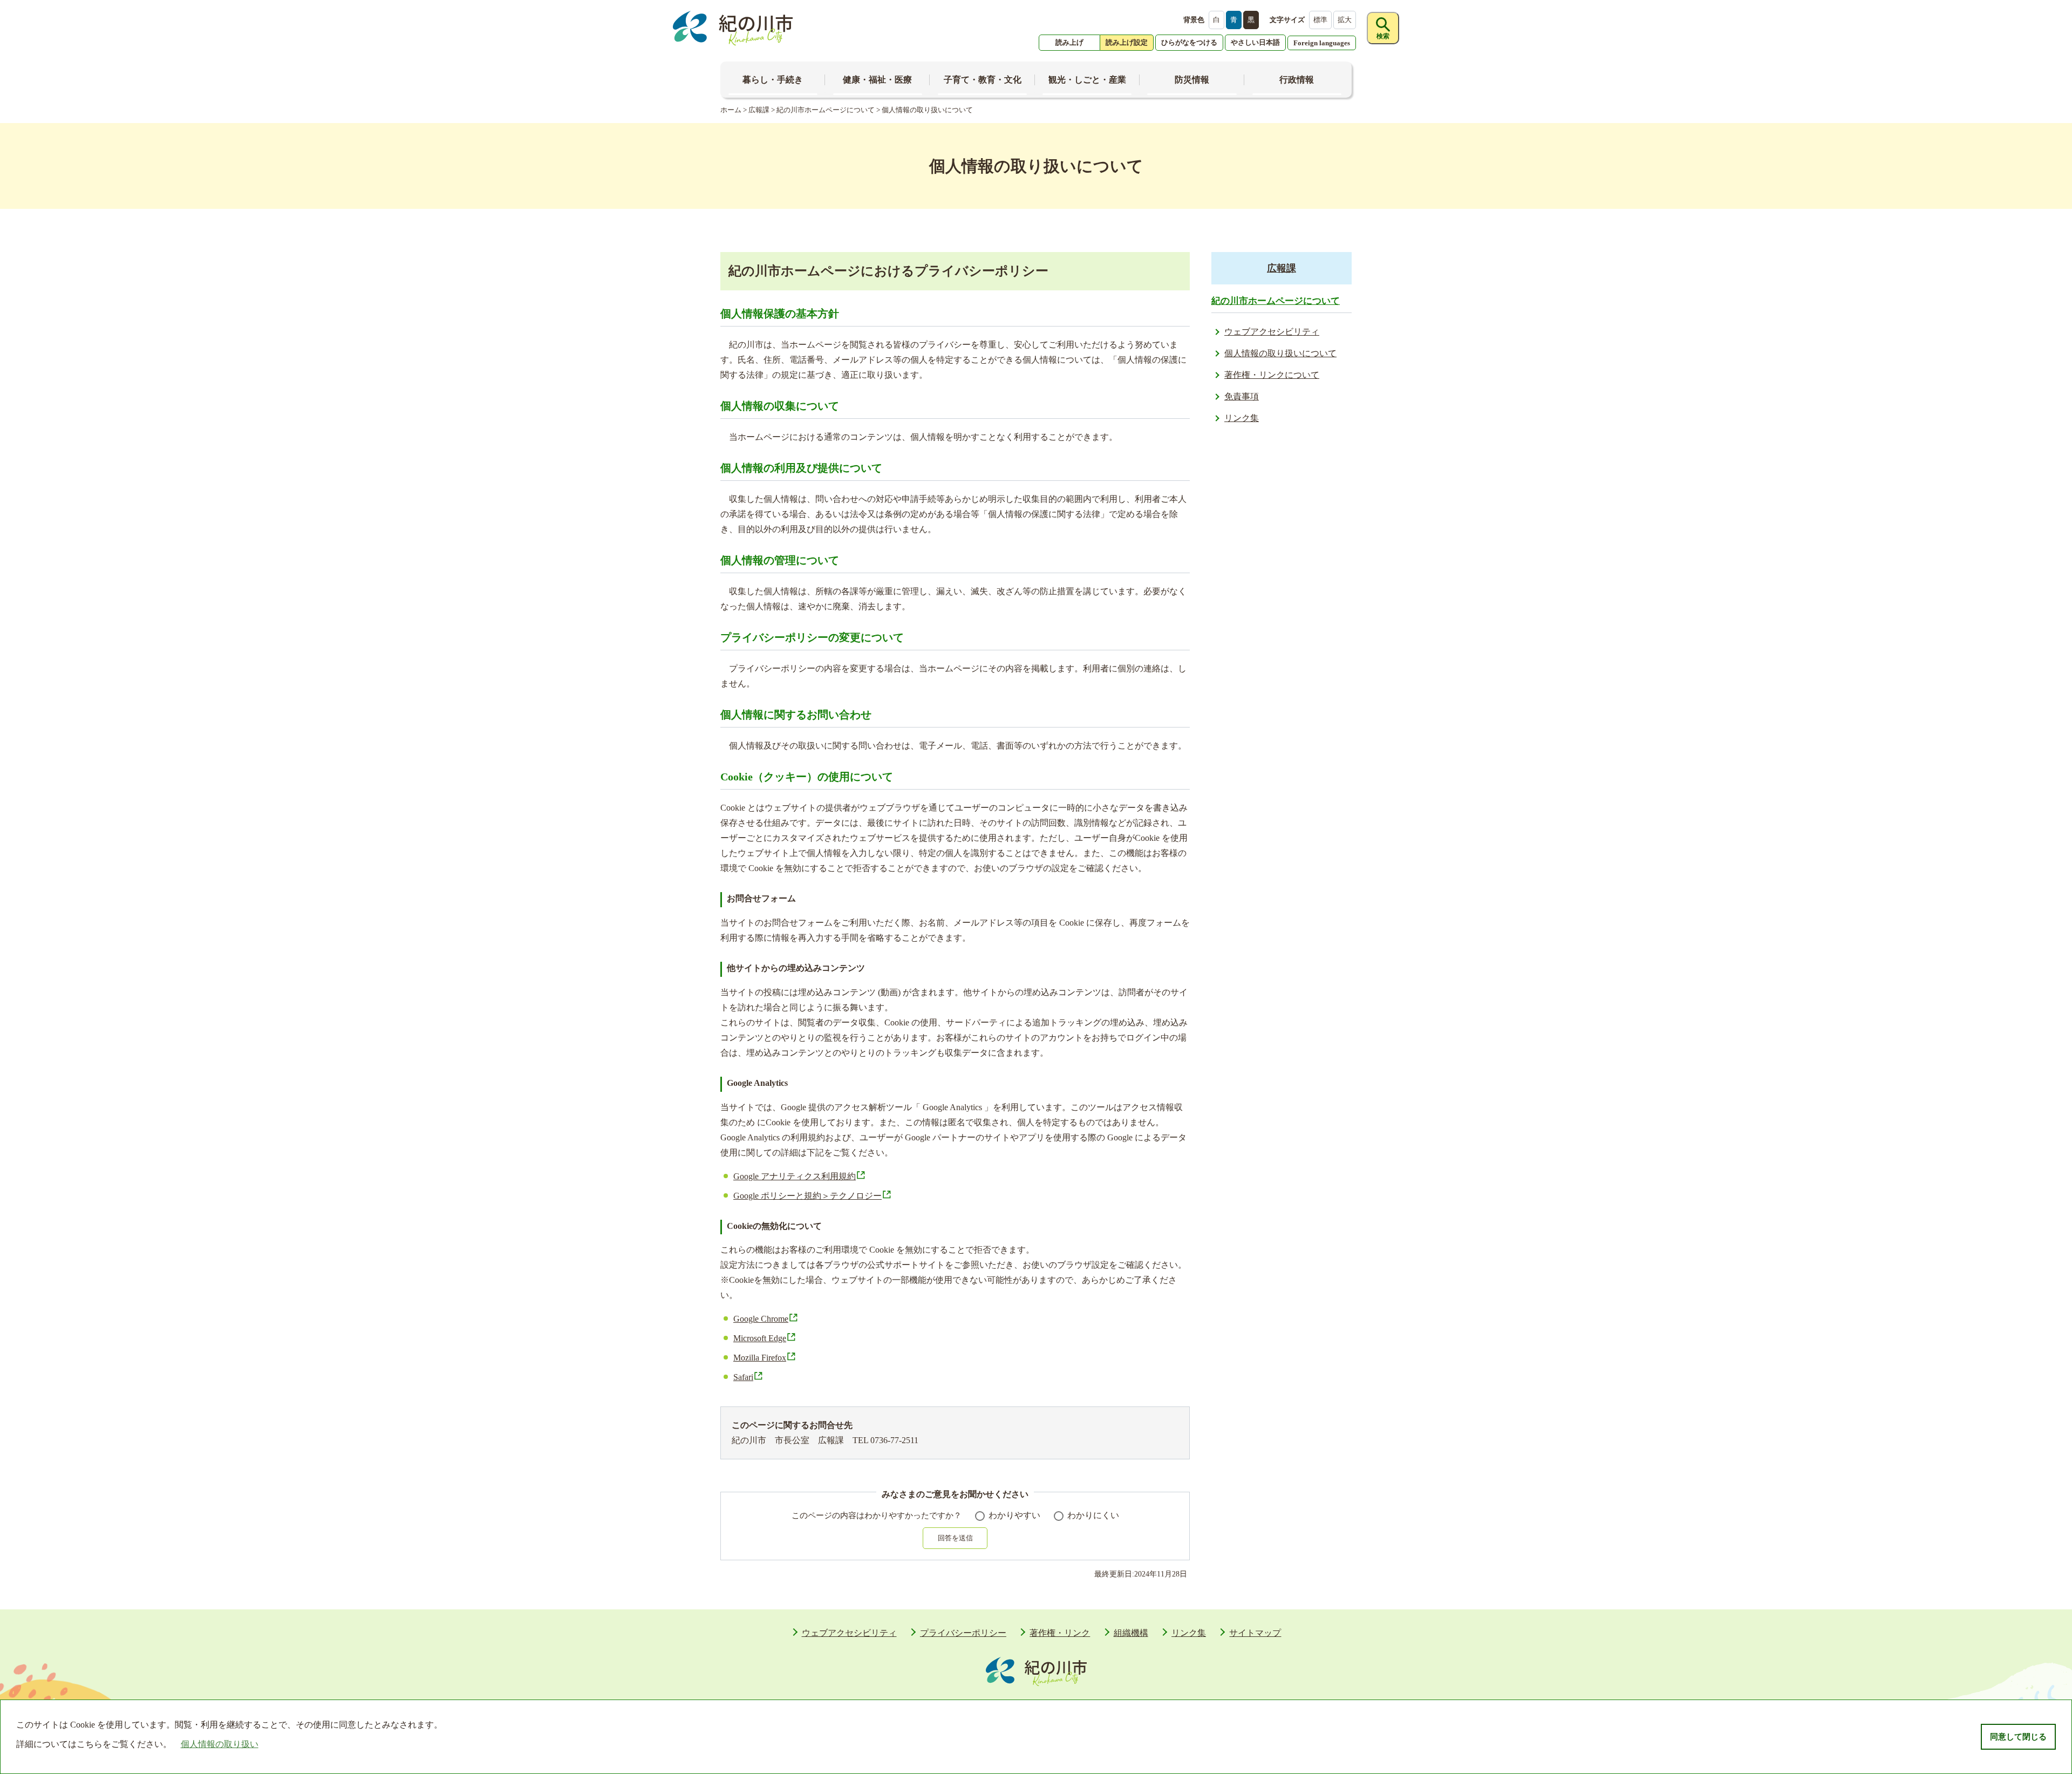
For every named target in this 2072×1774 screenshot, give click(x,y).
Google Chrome (761, 1319)
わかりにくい (1093, 1515)
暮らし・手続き (773, 80)
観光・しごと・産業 (1087, 80)
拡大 (1345, 20)
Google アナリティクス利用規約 (795, 1176)
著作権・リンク (1060, 1633)
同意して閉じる (2018, 1737)
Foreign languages (1322, 43)
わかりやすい (1014, 1515)
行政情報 (1297, 80)
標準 (1320, 20)
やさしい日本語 (1255, 42)
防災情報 (1192, 80)
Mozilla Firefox (760, 1358)
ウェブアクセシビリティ (1272, 332)
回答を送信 (955, 1538)
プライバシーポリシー (963, 1633)
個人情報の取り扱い (220, 1744)
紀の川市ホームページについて (826, 110)
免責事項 (1242, 396)
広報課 (759, 110)
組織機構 (1131, 1633)
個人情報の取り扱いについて (1280, 353)
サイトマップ (1255, 1633)
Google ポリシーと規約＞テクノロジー (807, 1196)
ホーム (731, 110)
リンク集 (1242, 418)
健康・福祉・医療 (877, 80)
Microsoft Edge (760, 1338)
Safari (743, 1377)
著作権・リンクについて (1272, 375)
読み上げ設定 (1127, 42)
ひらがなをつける (1189, 42)
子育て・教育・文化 (983, 80)
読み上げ (1069, 42)
